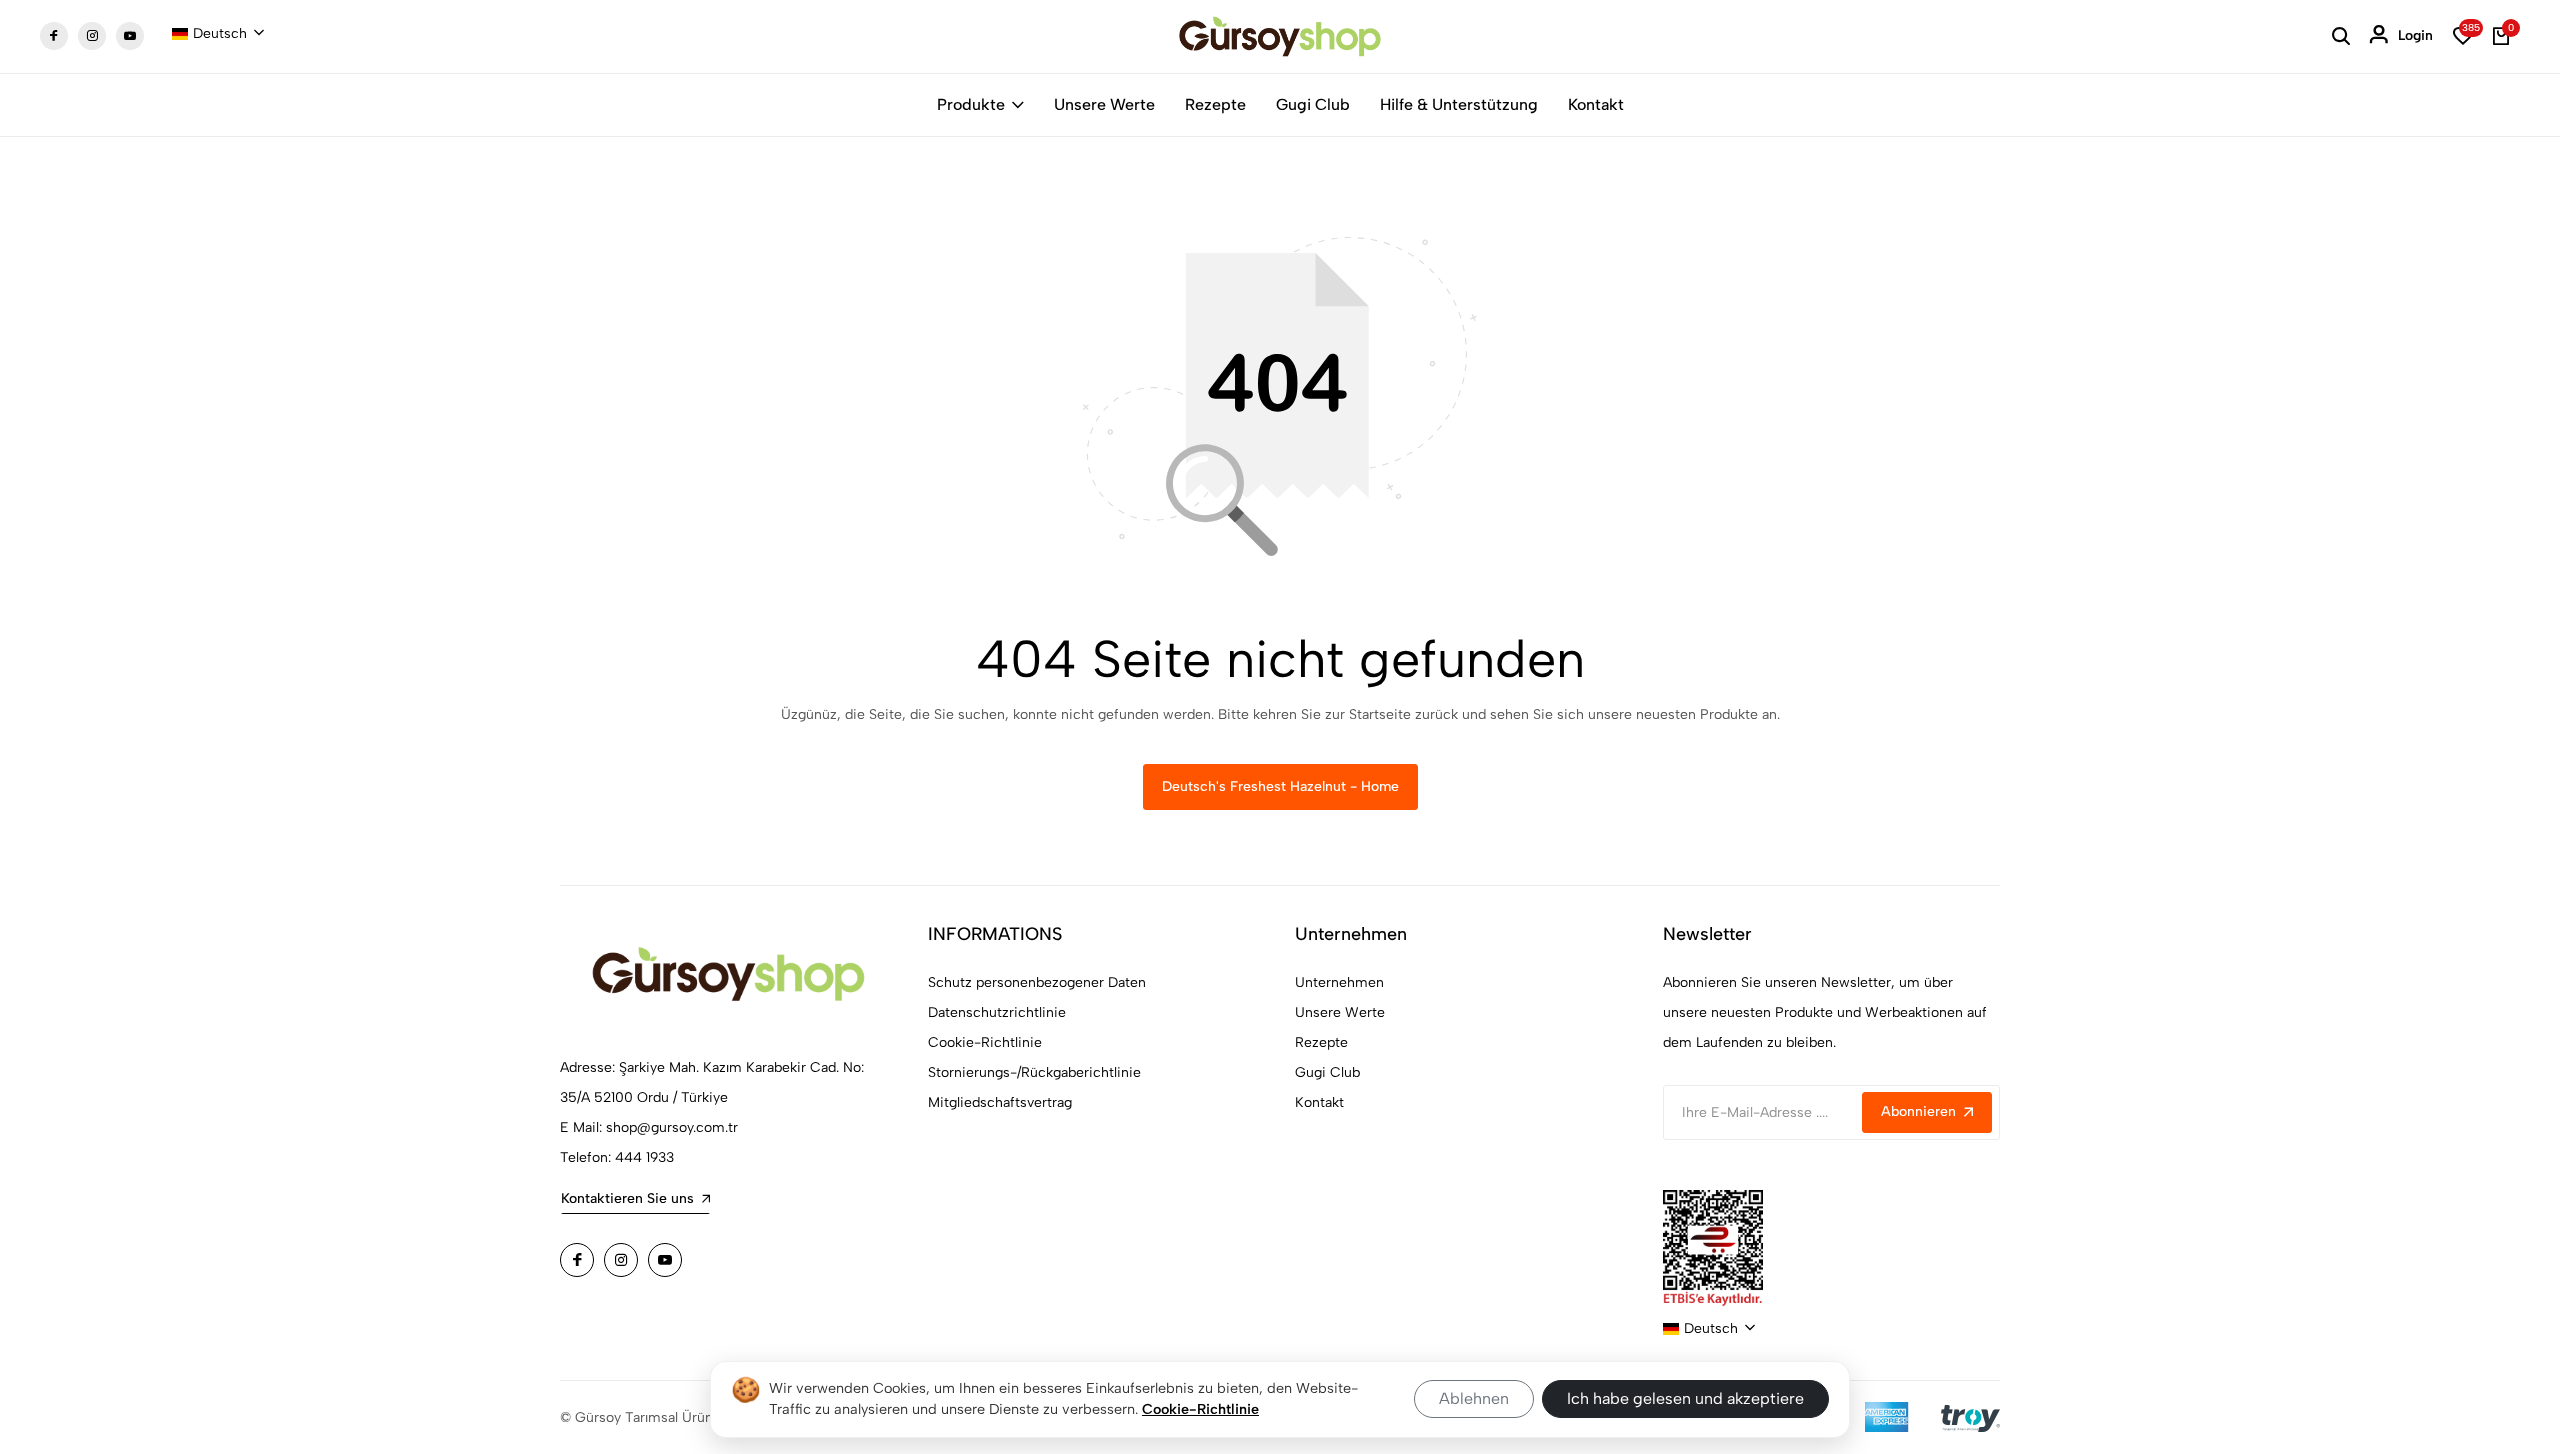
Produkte (971, 104)
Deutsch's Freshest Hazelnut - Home (1280, 786)
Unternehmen (1339, 982)
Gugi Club (1313, 104)
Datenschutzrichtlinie (997, 1012)
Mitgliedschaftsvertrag (1000, 1102)
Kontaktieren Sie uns (627, 1198)
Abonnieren (1918, 1111)
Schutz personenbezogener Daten (1037, 982)
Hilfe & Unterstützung (1459, 104)
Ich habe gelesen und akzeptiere (1685, 1398)
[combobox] (218, 34)
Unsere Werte (1104, 104)
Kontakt (1596, 104)
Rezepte (1215, 104)
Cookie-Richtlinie (985, 1042)
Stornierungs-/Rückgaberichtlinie (1034, 1072)
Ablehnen (1474, 1398)
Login (2415, 35)
